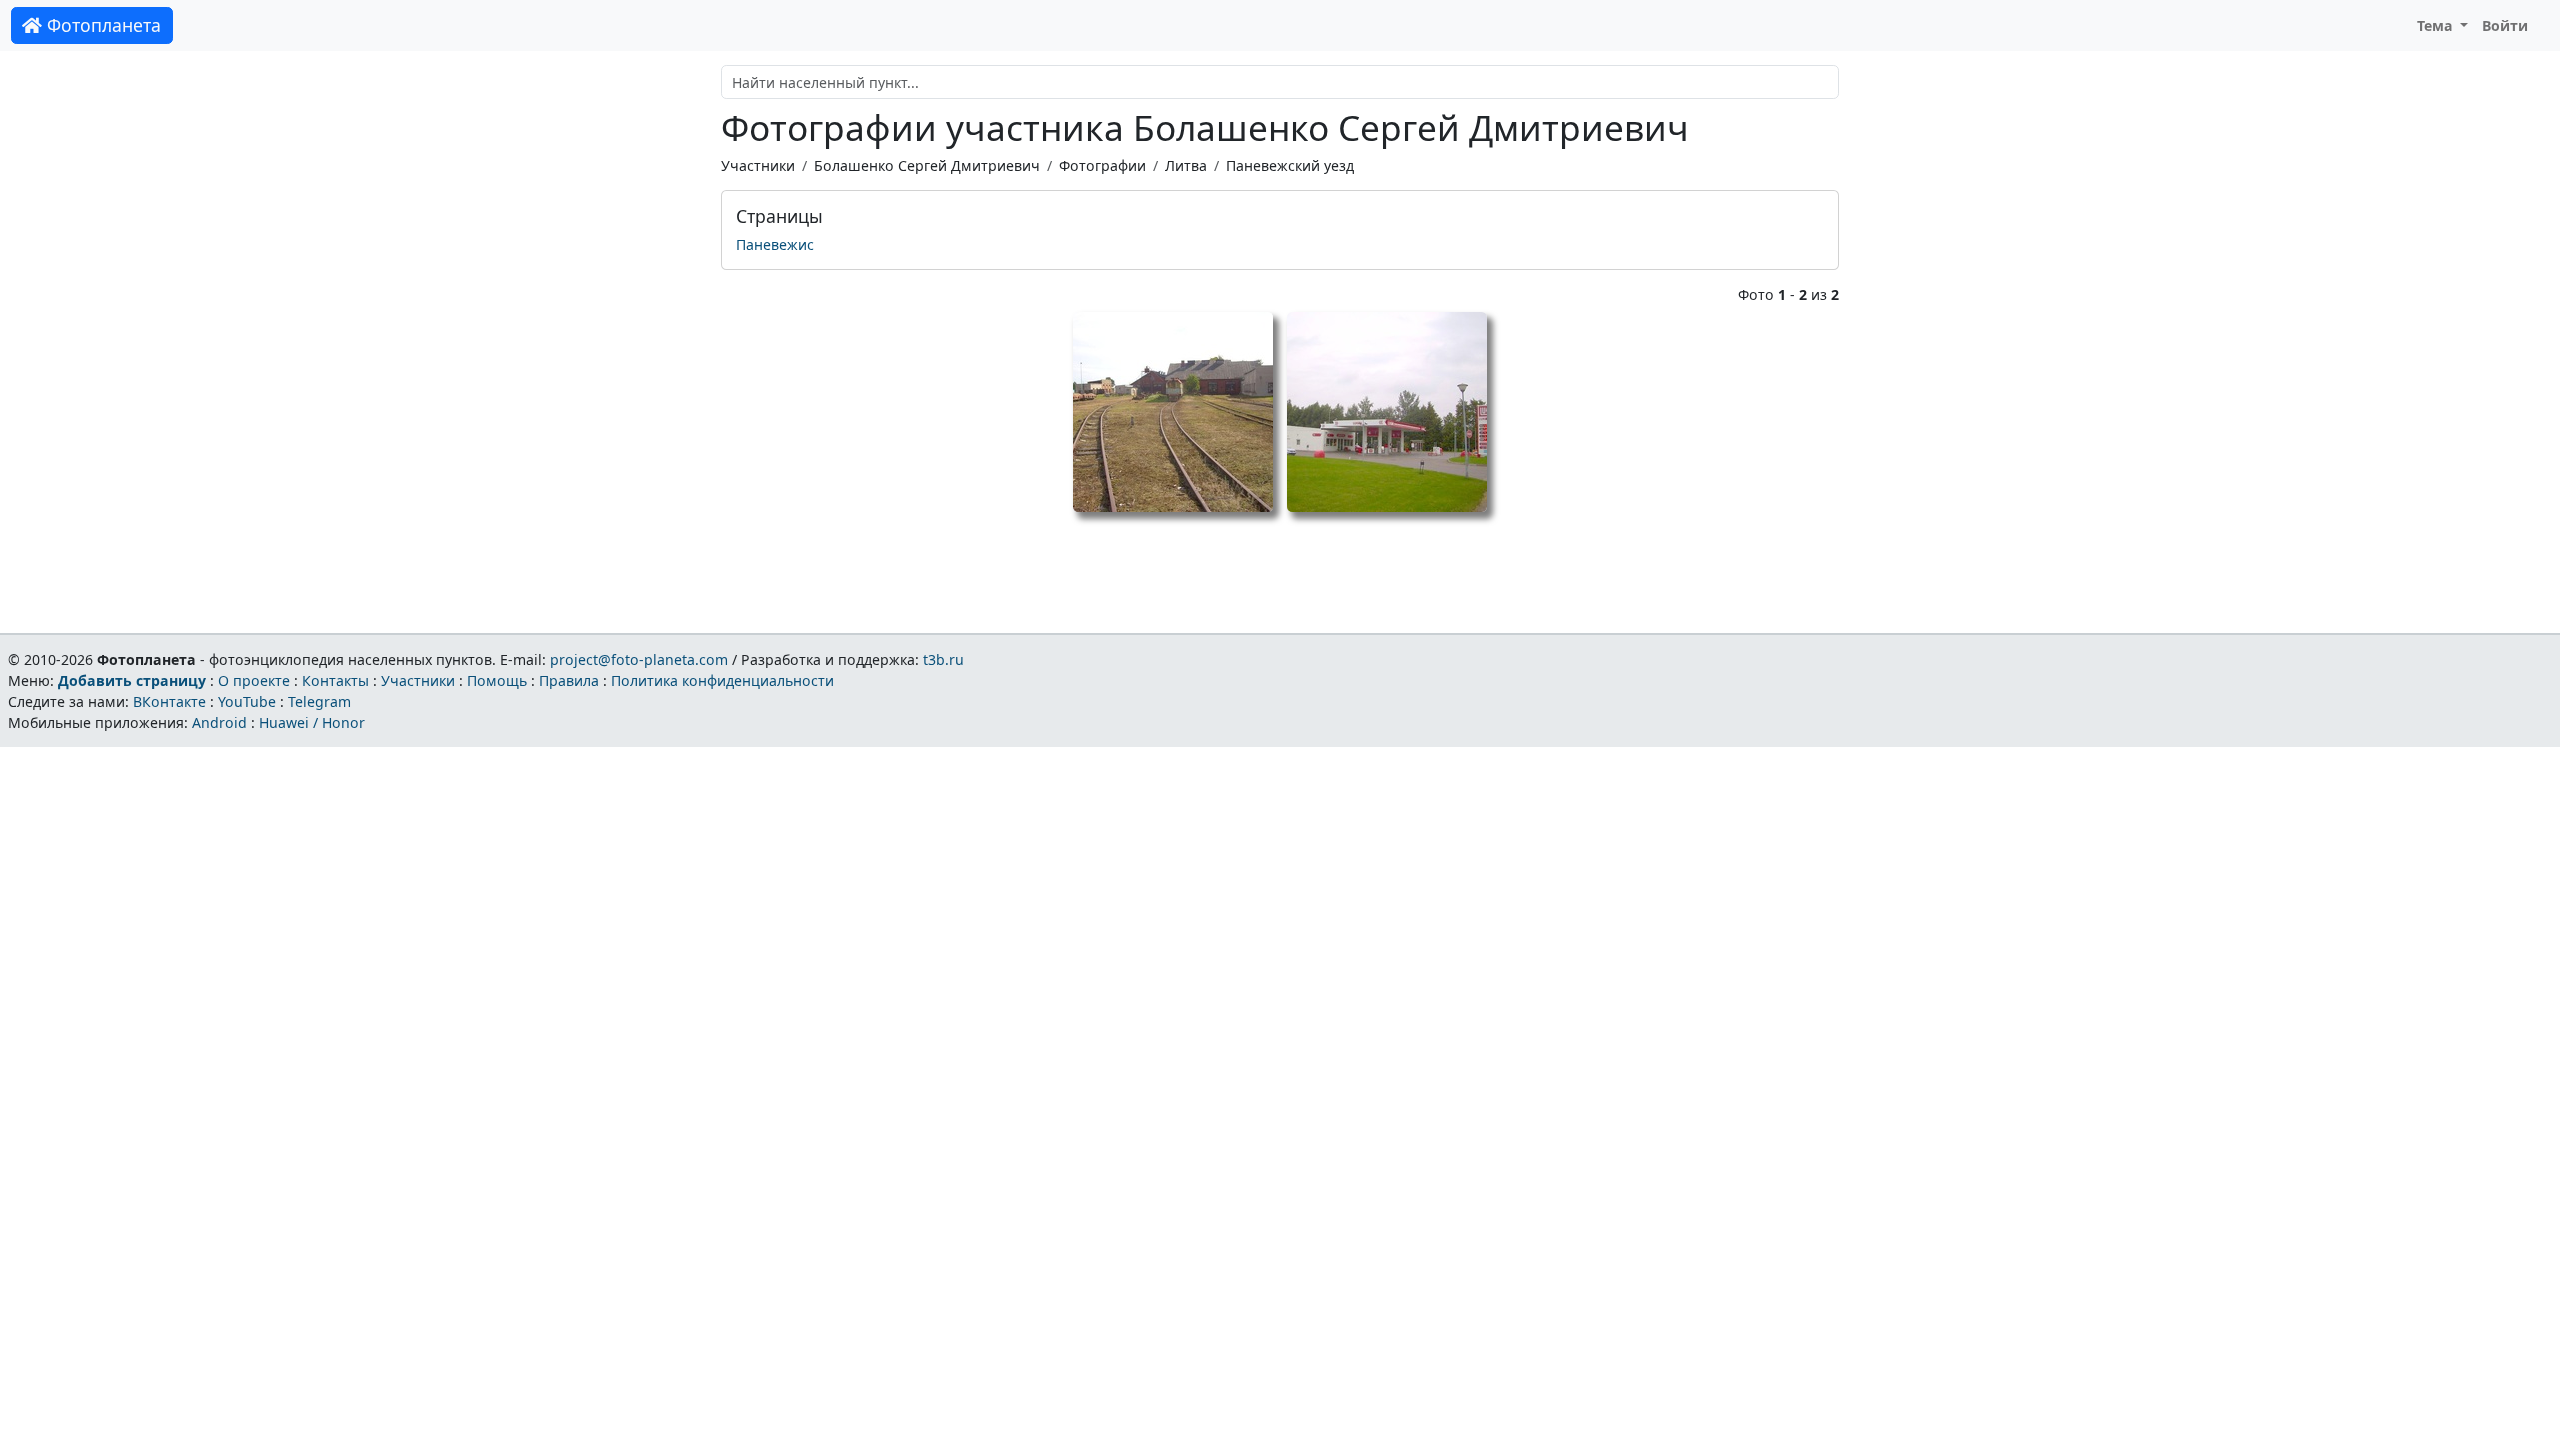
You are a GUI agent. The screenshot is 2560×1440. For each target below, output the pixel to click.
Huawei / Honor (312, 722)
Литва (1186, 165)
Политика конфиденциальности (722, 680)
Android (219, 722)
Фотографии (1102, 165)
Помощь (497, 680)
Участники (758, 165)
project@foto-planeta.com (639, 659)
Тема (2437, 25)
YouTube (247, 701)
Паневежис (775, 244)
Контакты (335, 680)
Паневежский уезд (1290, 165)
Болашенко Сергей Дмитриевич (927, 165)
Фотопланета (101, 25)
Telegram (319, 701)
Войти (2505, 25)
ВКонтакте (169, 701)
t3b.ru (943, 659)
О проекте (254, 680)
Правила (569, 680)
